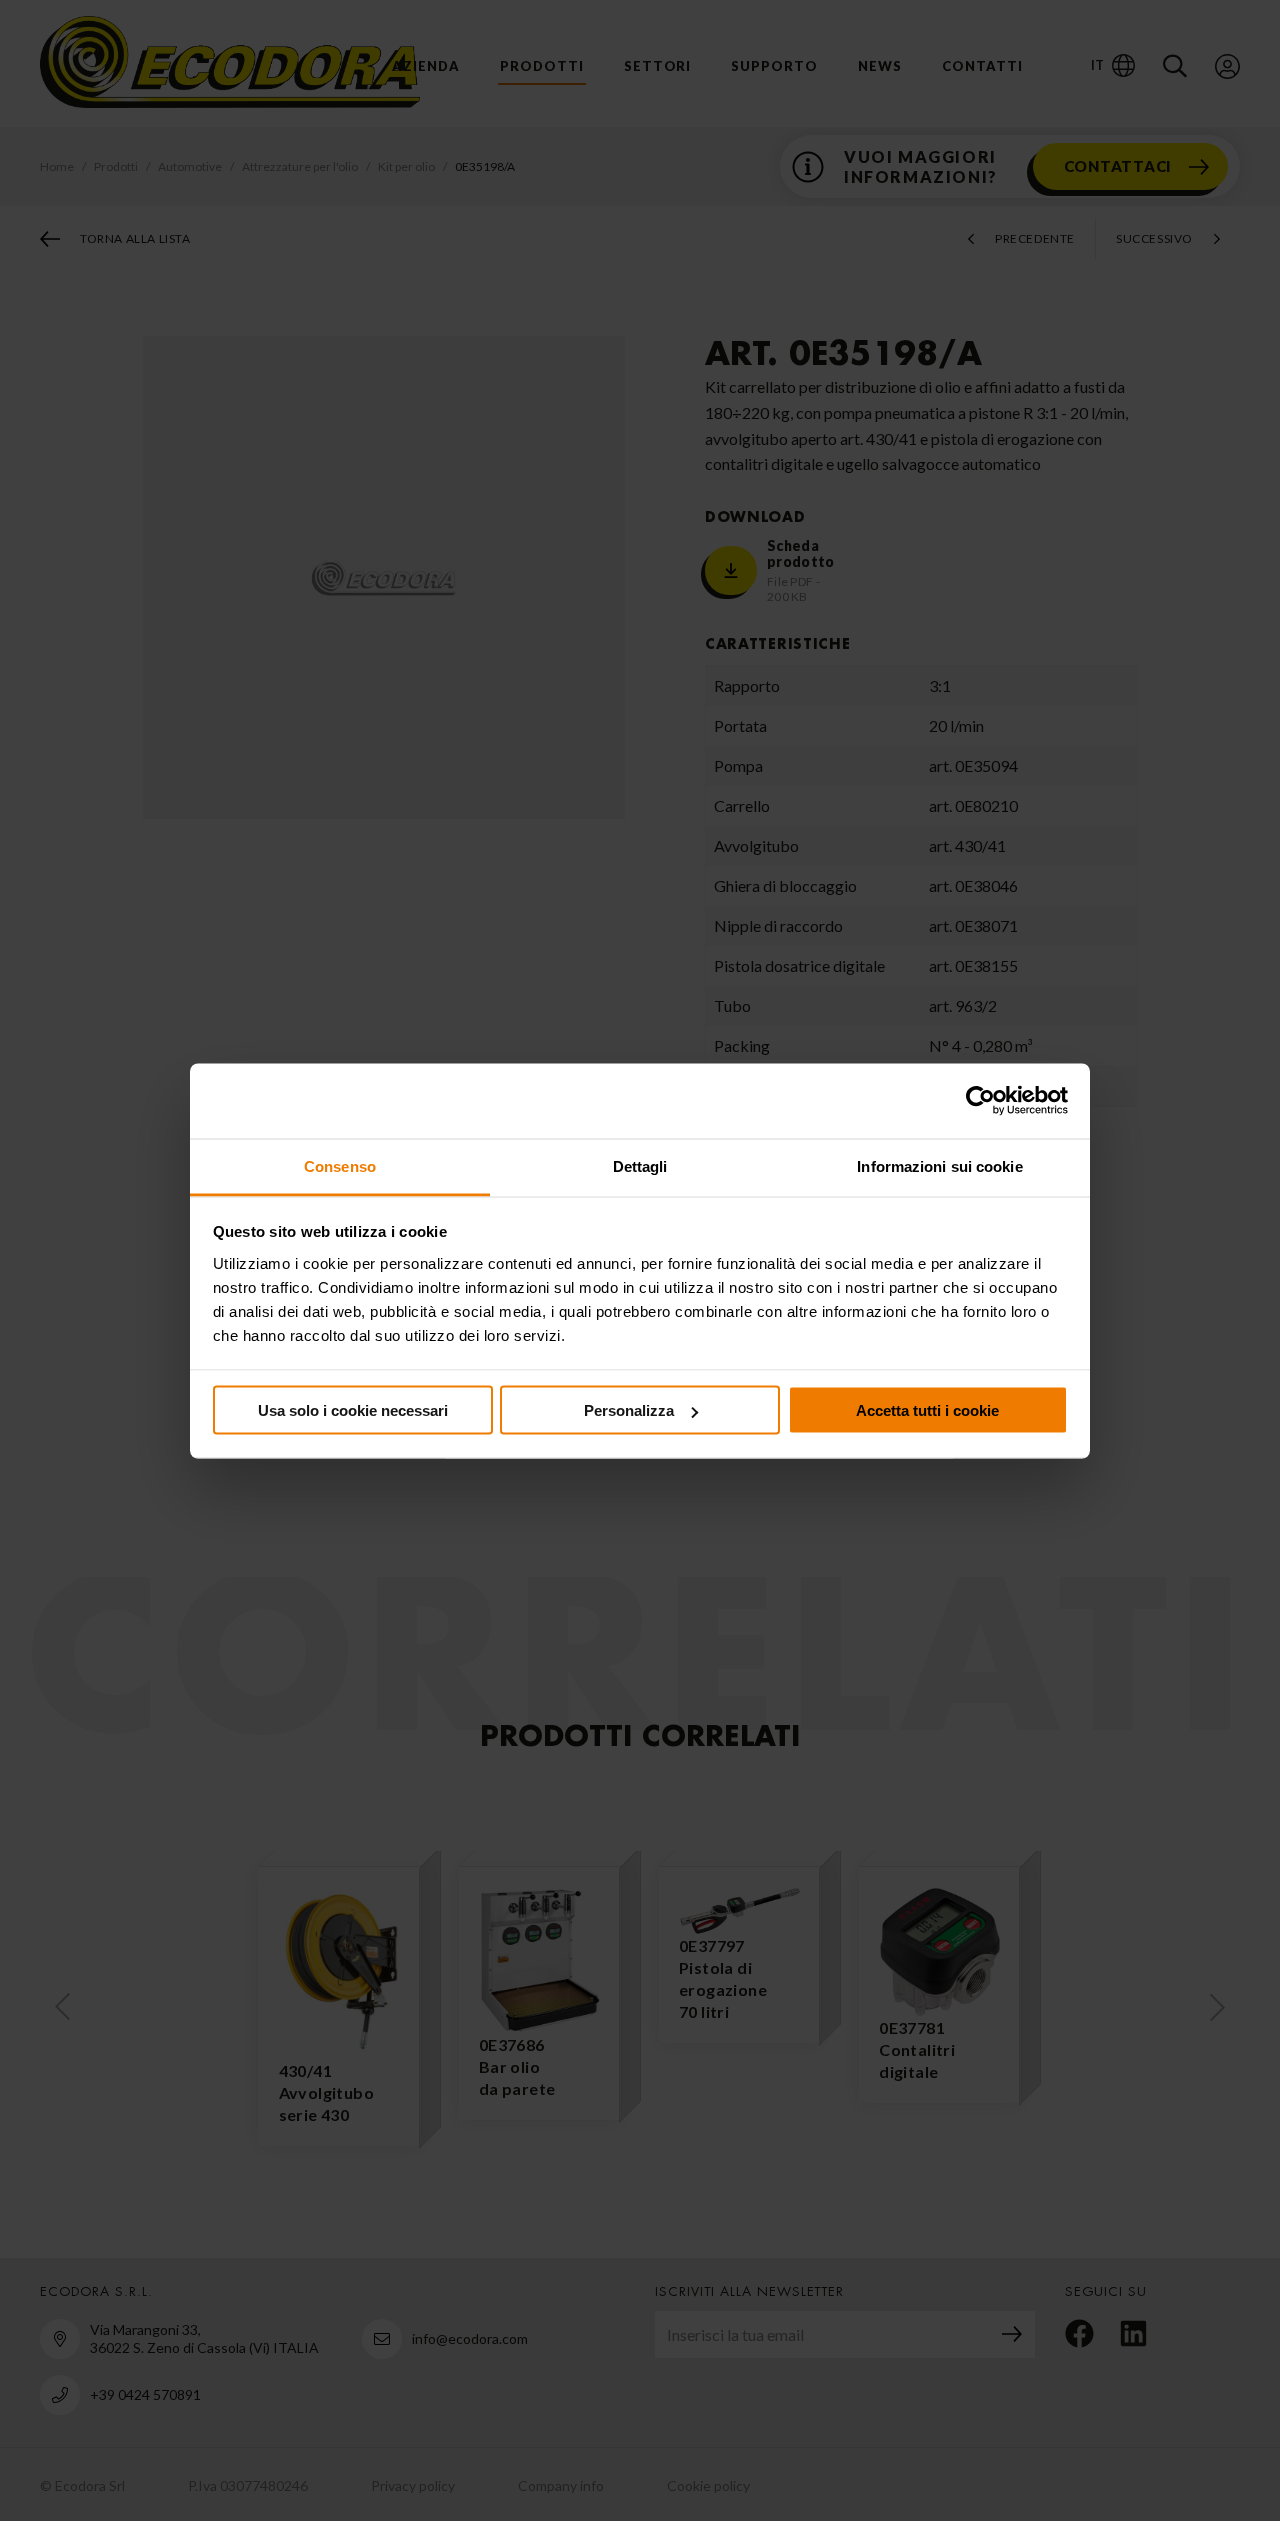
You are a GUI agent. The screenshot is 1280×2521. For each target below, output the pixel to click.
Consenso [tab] (340, 1165)
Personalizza (629, 1410)
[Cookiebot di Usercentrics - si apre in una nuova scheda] (980, 1101)
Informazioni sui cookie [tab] (939, 1165)
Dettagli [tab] (640, 1165)
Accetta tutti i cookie (927, 1410)
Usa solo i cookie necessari (353, 1410)
